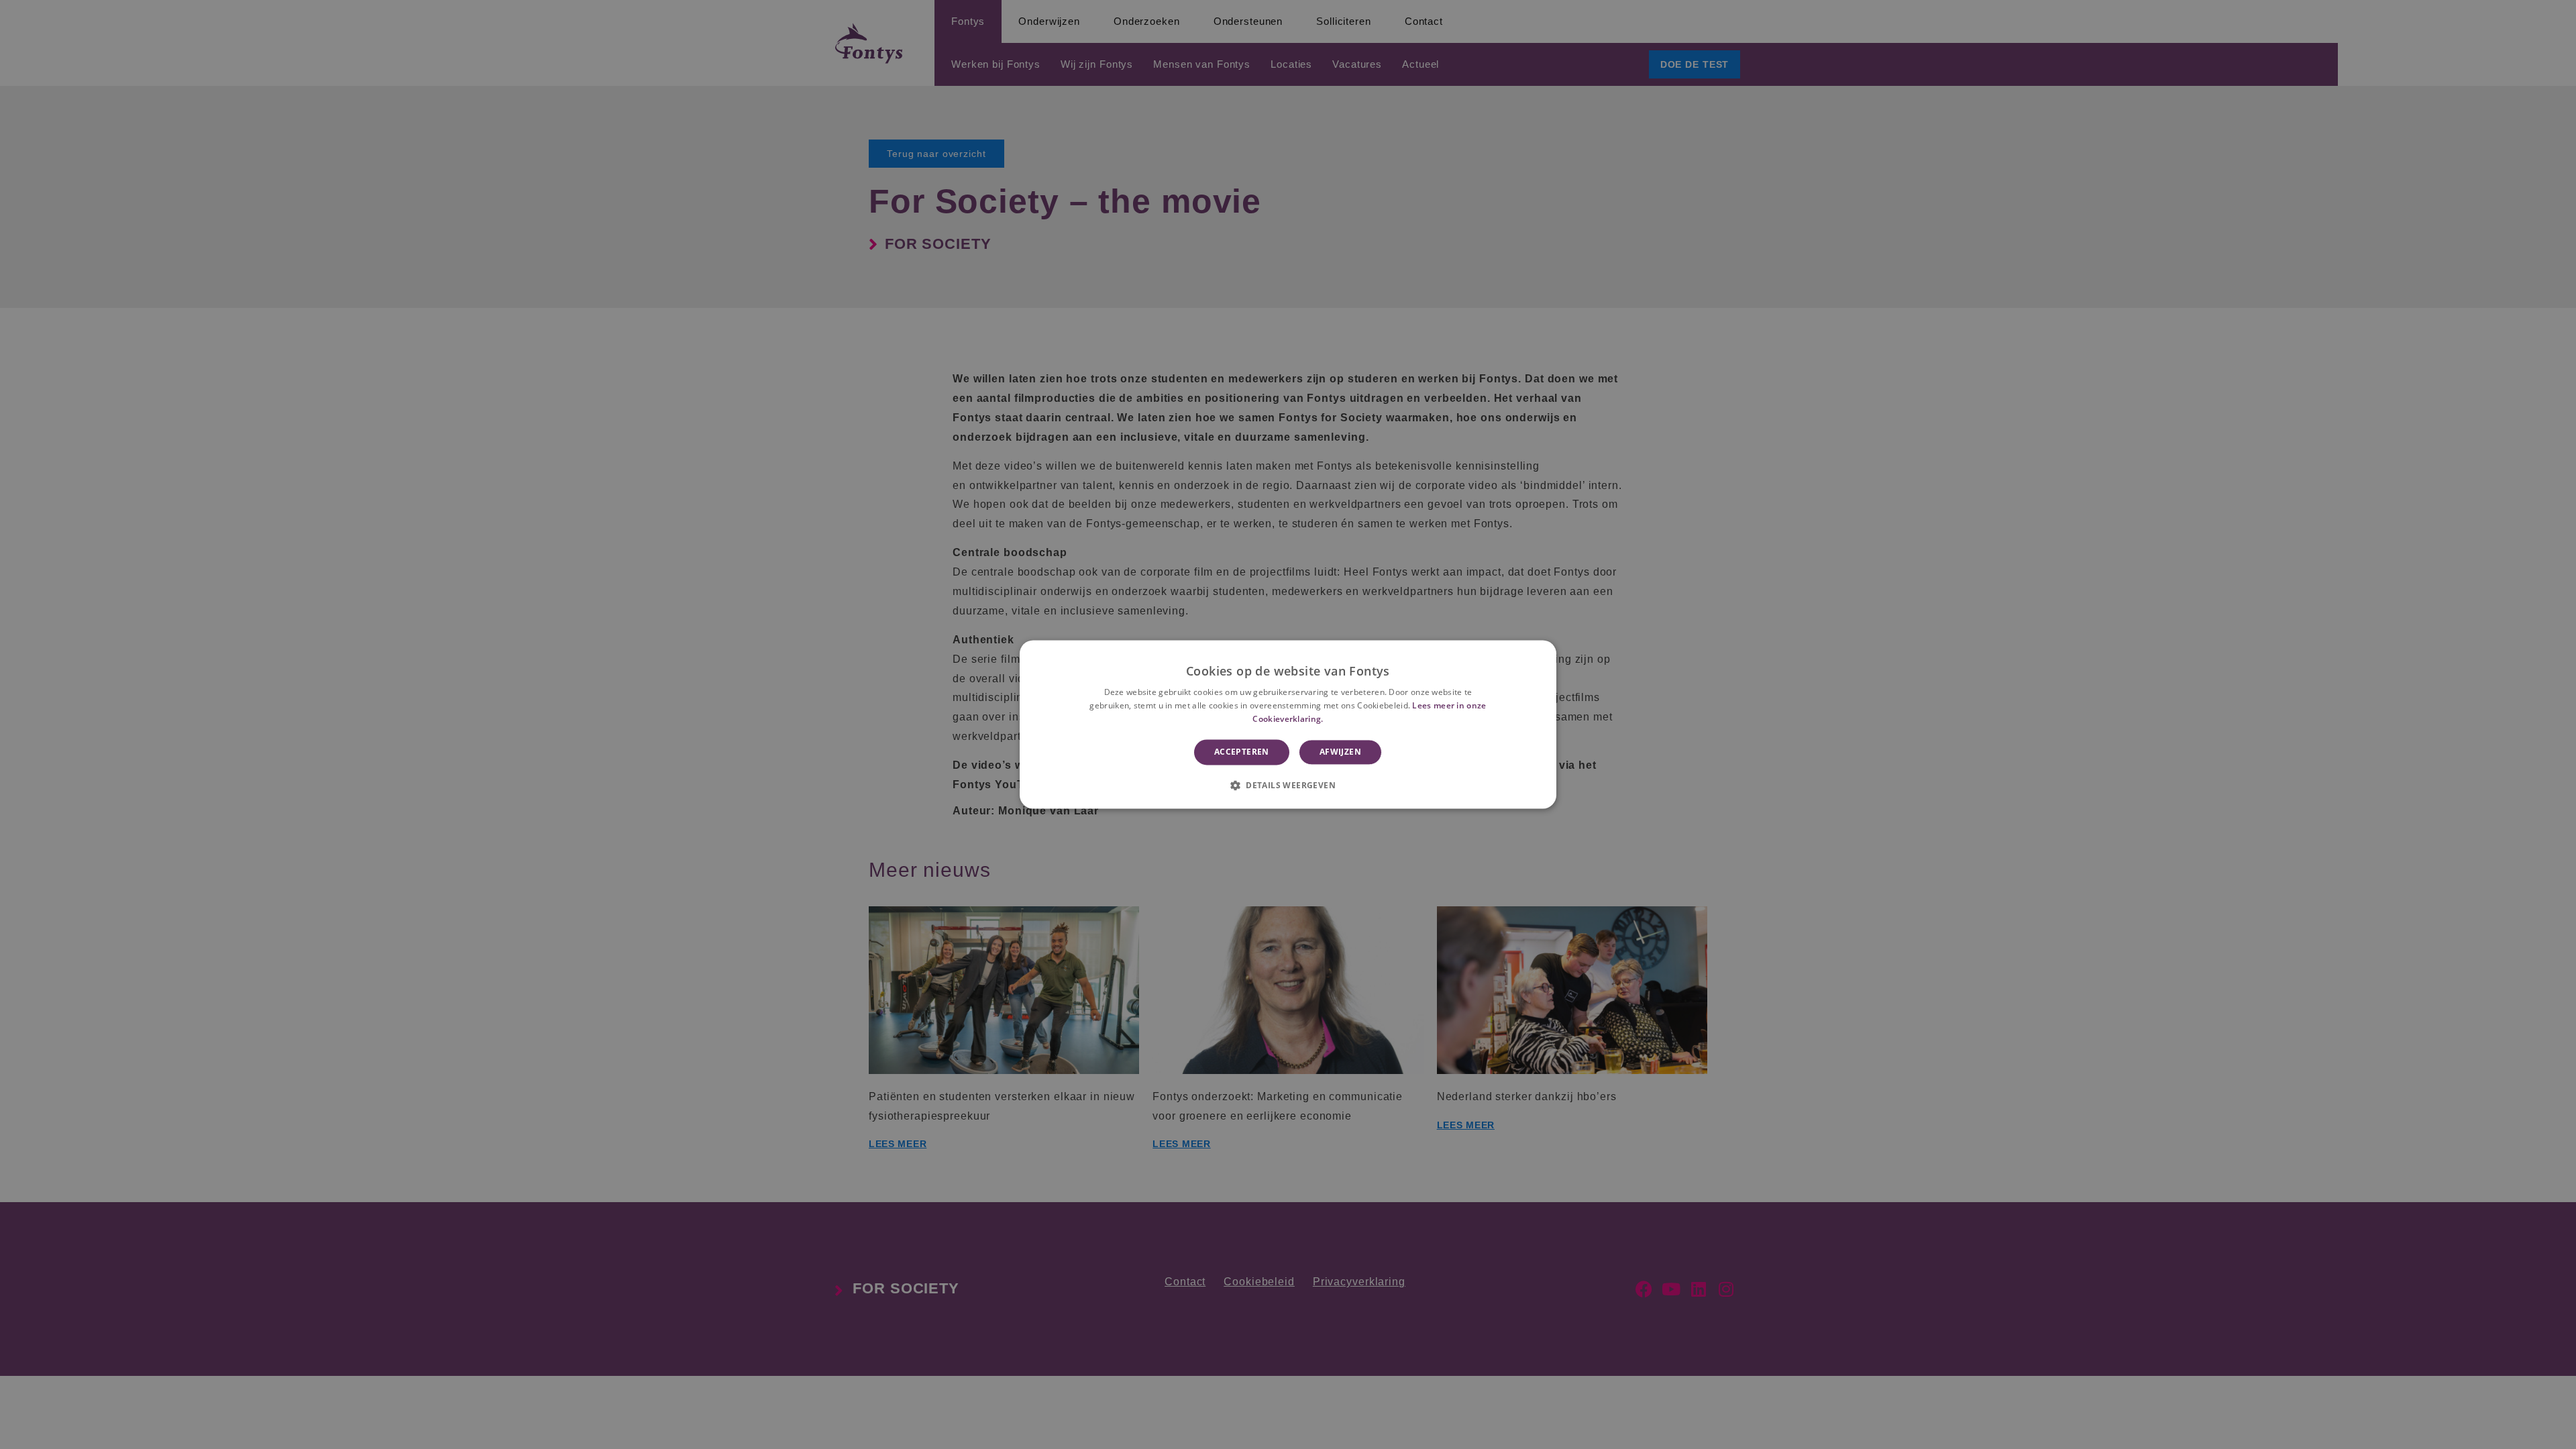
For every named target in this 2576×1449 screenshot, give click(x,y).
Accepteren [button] (1242, 752)
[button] (1288, 786)
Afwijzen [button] (1340, 752)
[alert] (1288, 724)
